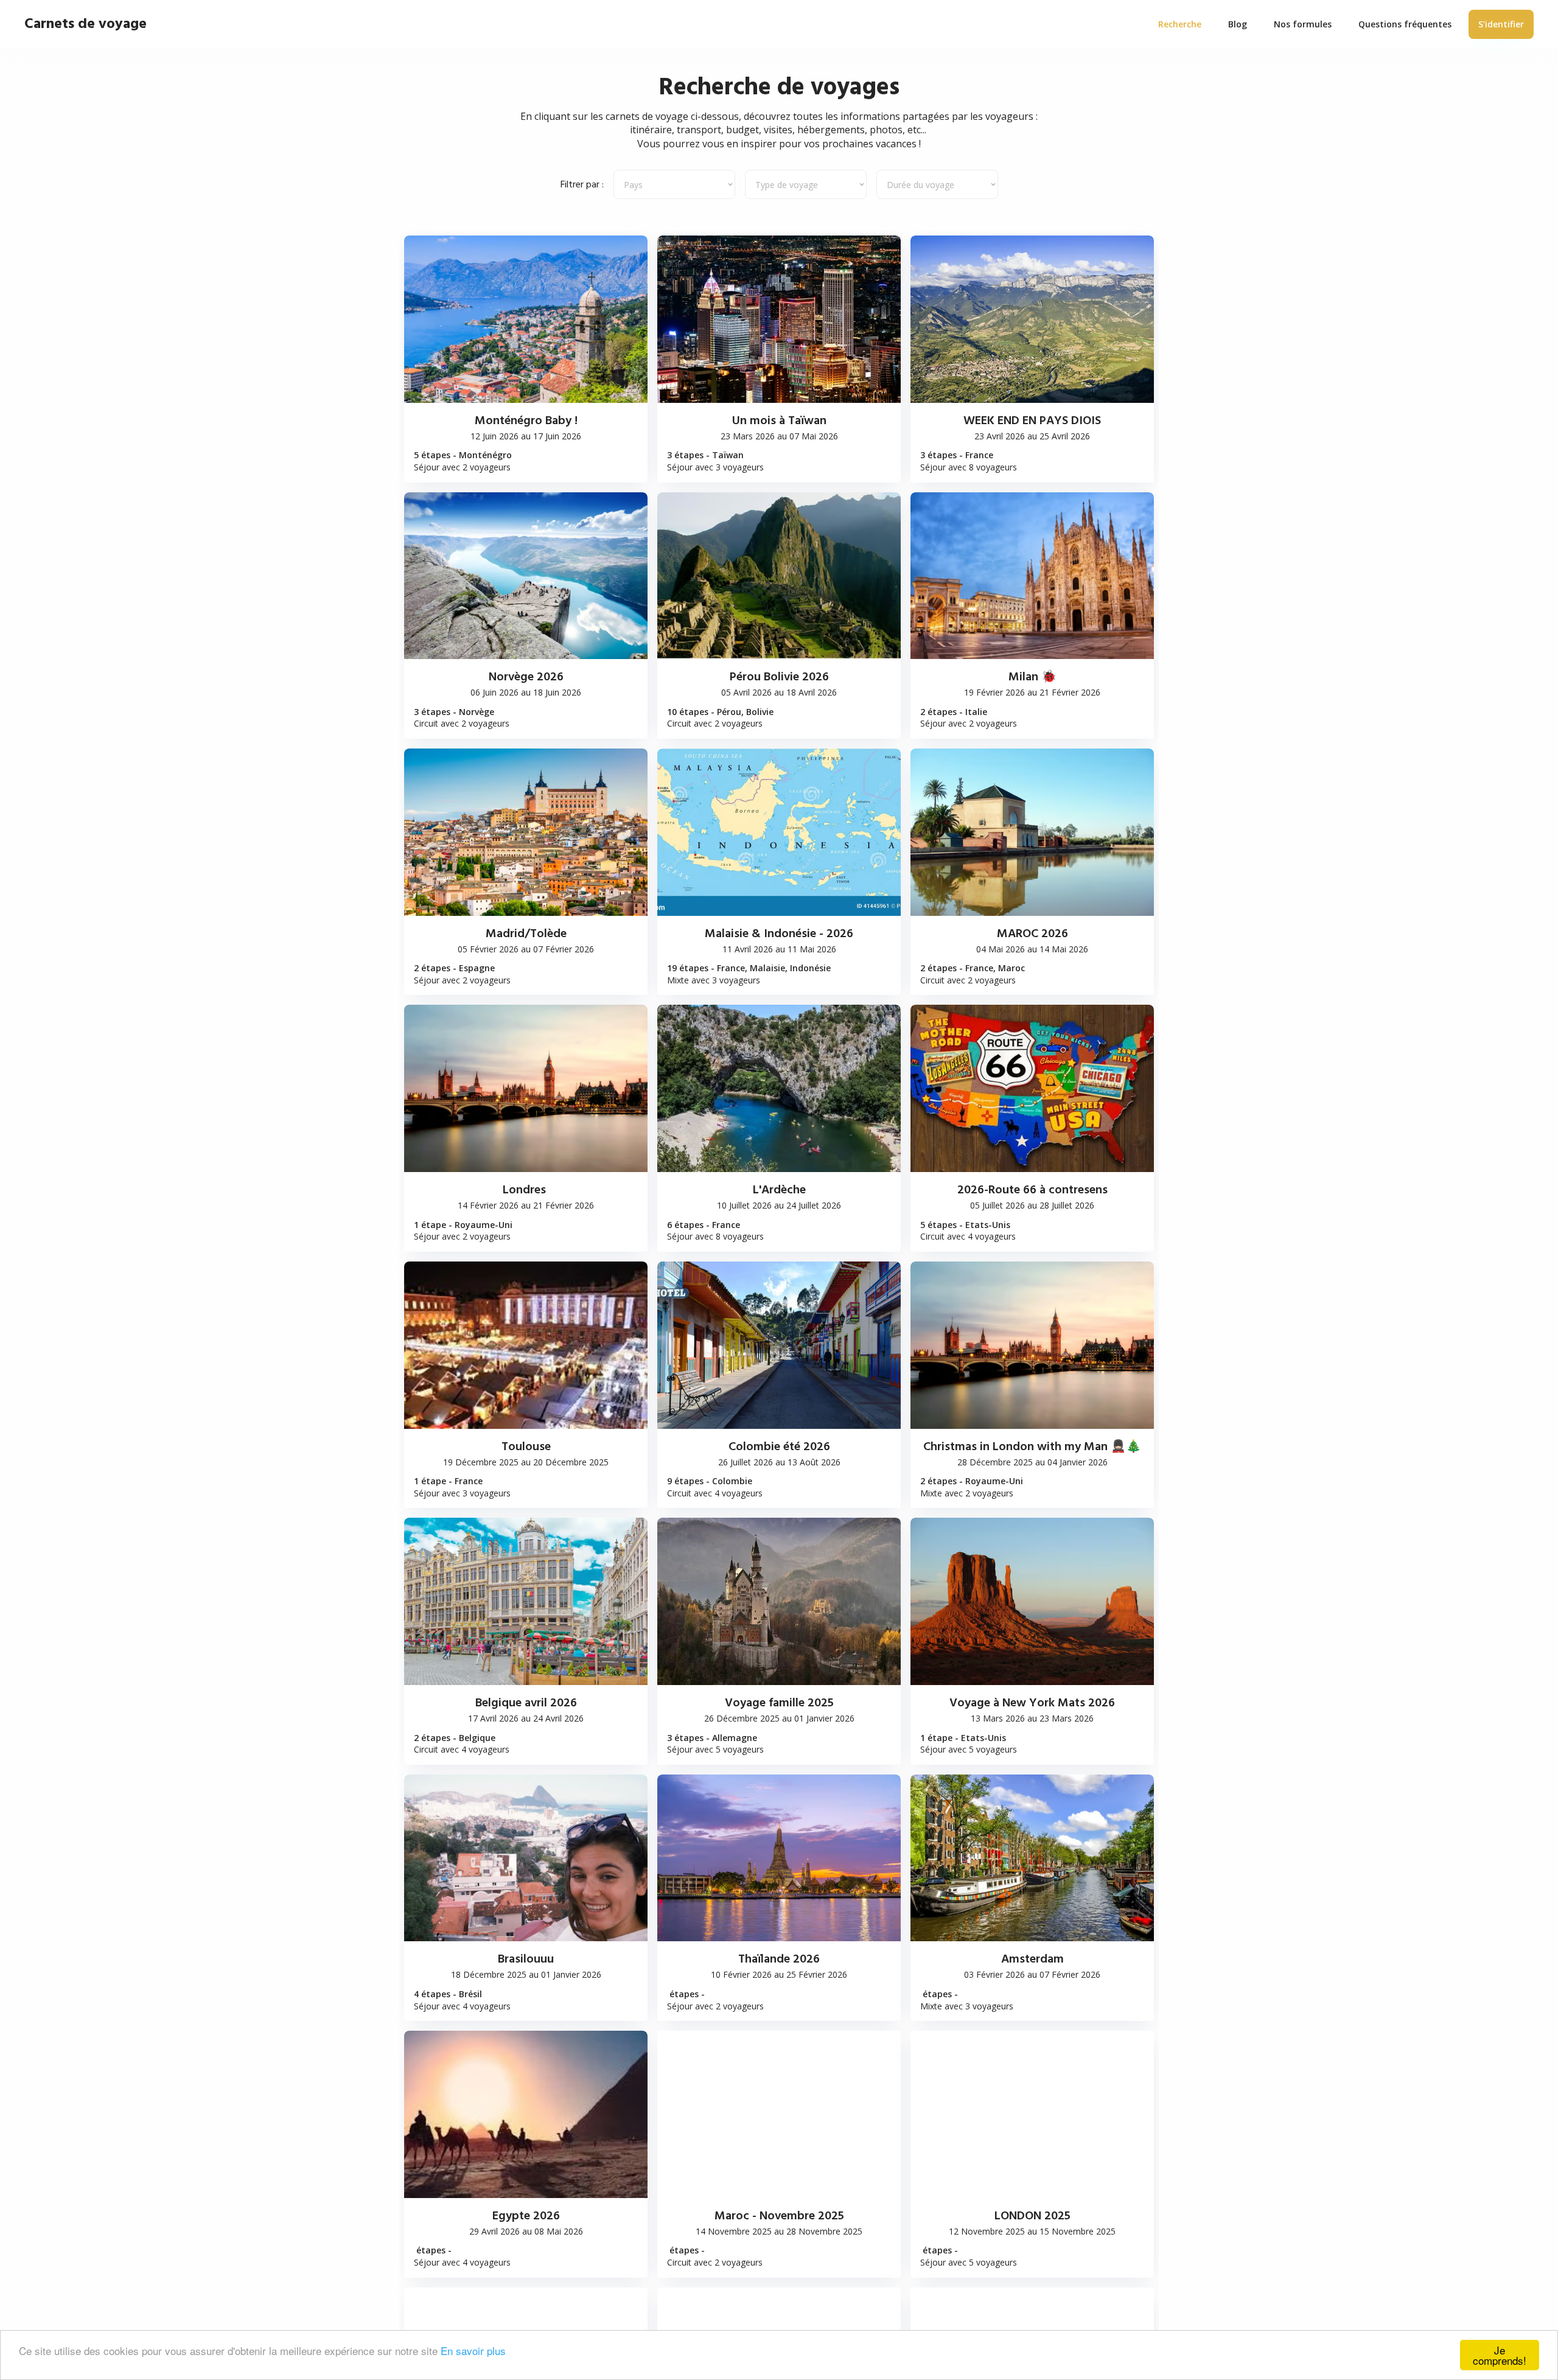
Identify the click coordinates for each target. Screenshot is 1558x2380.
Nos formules (1303, 24)
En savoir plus (473, 2350)
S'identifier (1501, 24)
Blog (1238, 24)
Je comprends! (1500, 2355)
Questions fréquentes (1405, 24)
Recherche (1180, 24)
